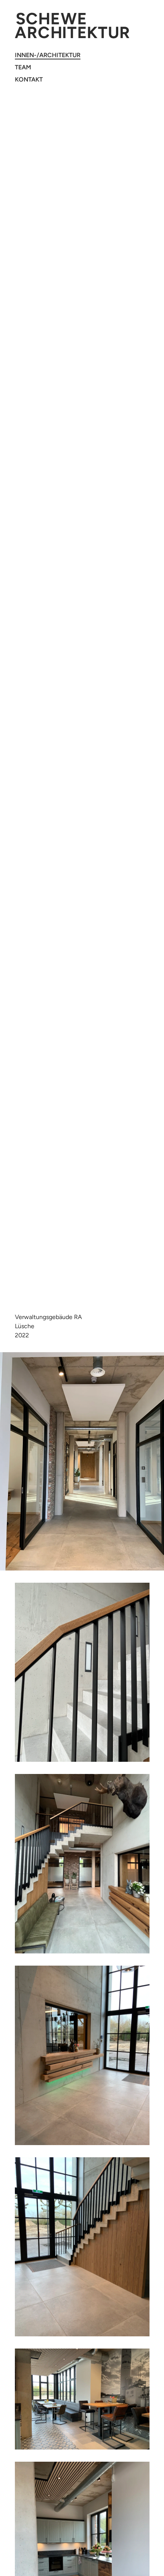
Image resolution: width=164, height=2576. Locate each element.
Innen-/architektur (48, 55)
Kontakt (29, 79)
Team (23, 67)
